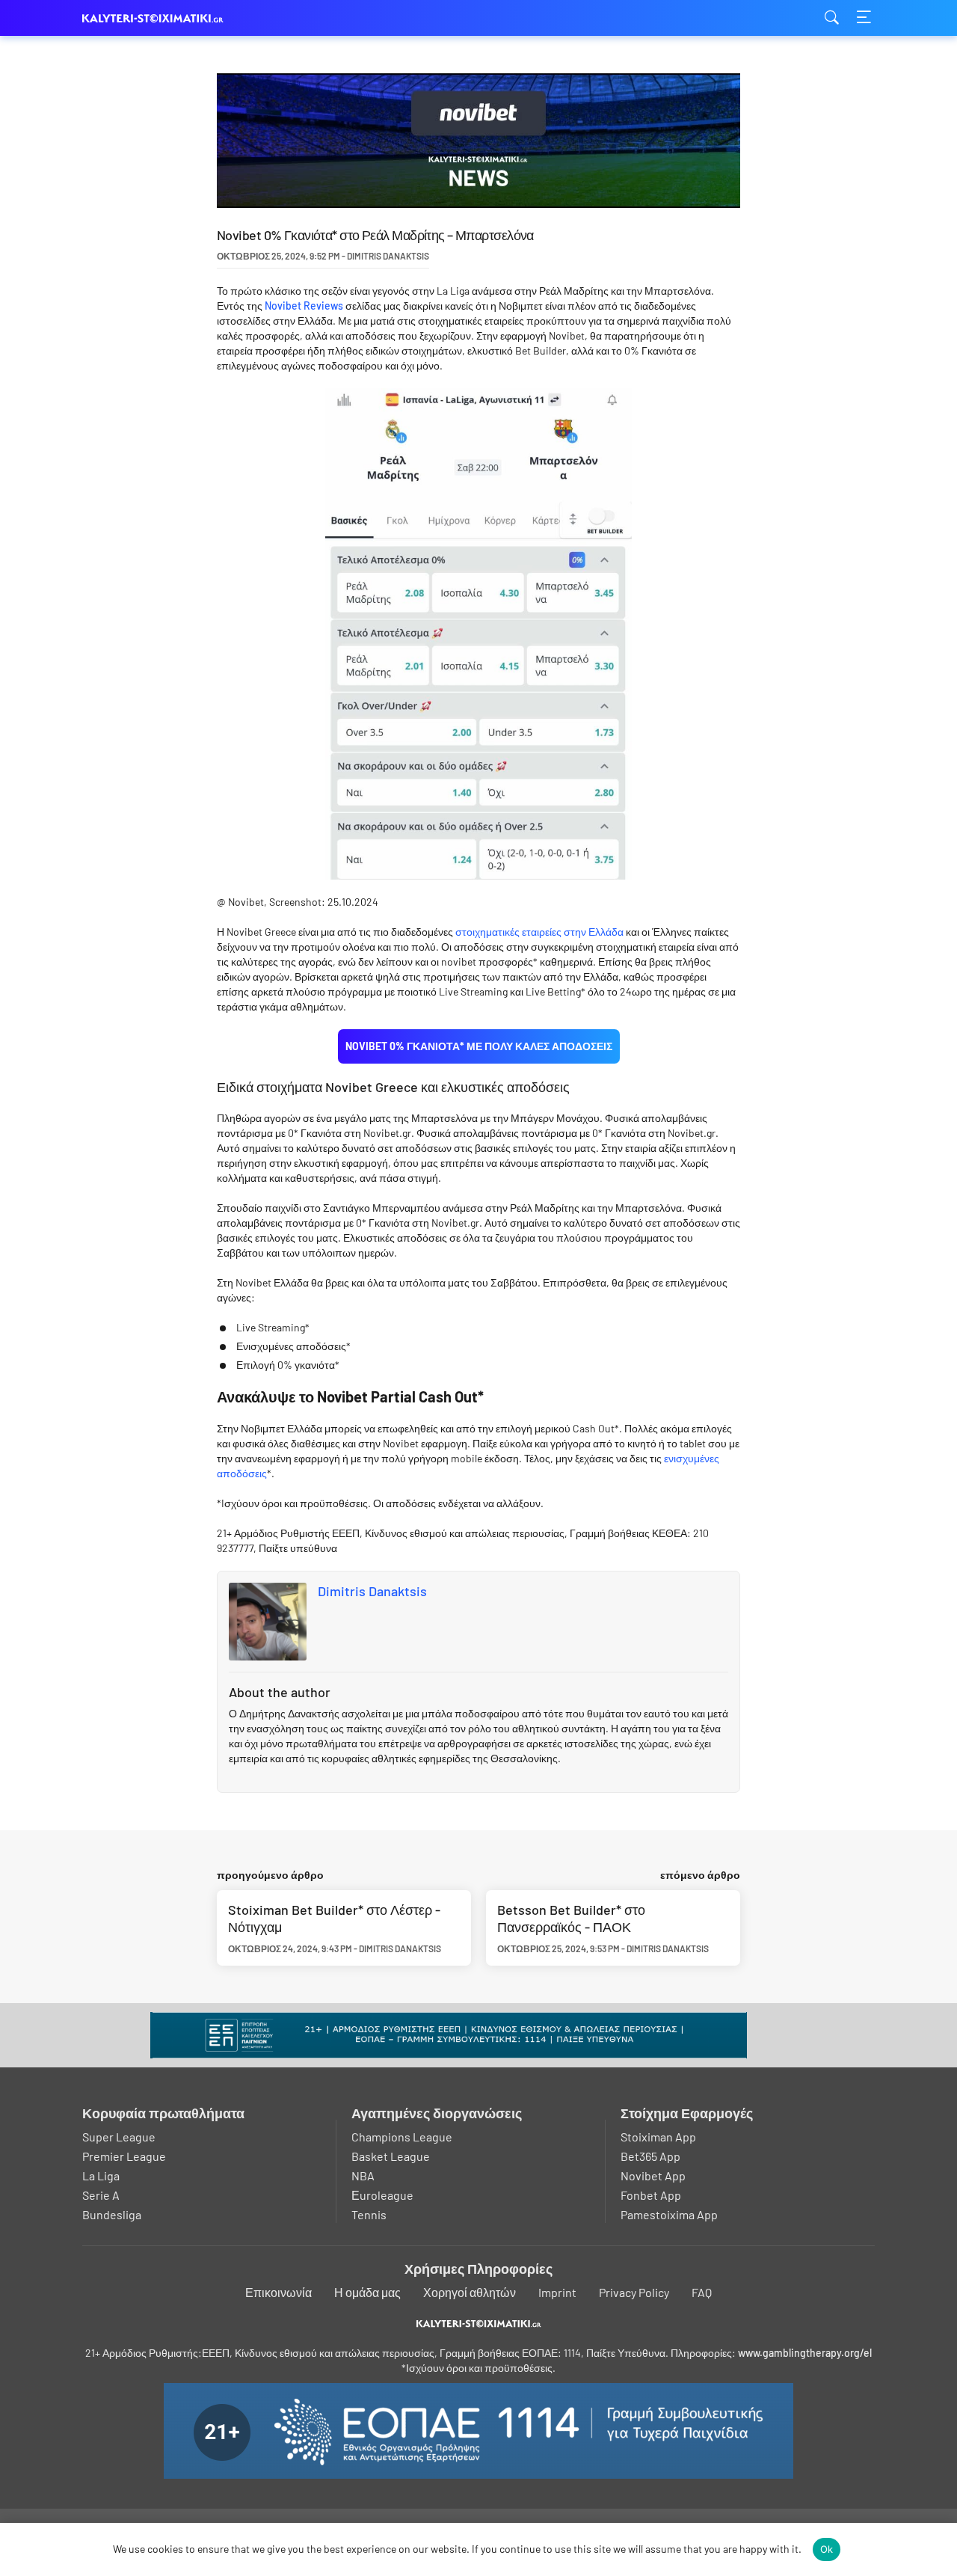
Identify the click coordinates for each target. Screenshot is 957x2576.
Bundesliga (112, 2214)
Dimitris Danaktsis (372, 1591)
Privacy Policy (634, 2292)
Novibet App (653, 2175)
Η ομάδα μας (367, 2292)
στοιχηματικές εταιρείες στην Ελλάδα (539, 932)
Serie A (101, 2195)
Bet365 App (650, 2156)
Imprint (557, 2292)
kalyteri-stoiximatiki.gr (157, 18)
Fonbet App (651, 2195)
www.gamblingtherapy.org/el (805, 2353)
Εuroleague (382, 2195)
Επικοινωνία (279, 2292)
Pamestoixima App (669, 2214)
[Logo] (479, 2323)
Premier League (124, 2156)
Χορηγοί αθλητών (470, 2292)
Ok (827, 2549)
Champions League (402, 2137)
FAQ (702, 2292)
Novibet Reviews (304, 306)
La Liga (101, 2175)
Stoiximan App (658, 2137)
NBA (363, 2175)
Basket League (391, 2156)
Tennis (369, 2214)
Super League (119, 2137)
